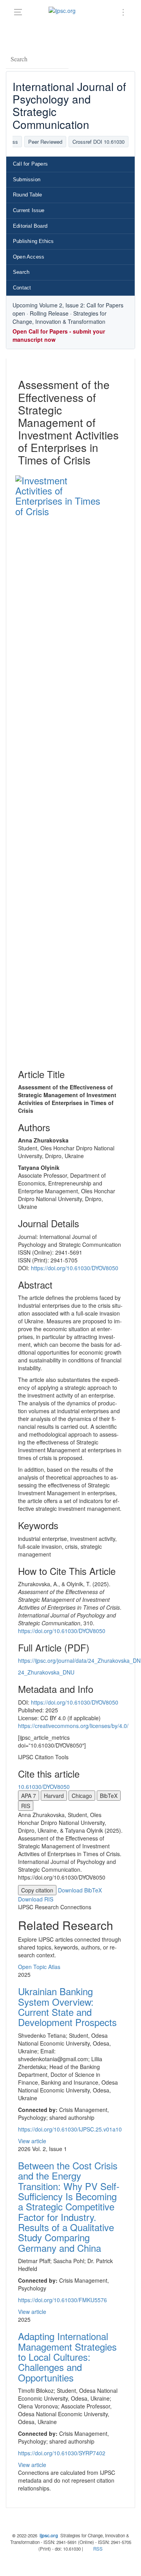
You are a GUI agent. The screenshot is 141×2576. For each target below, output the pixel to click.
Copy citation (37, 1890)
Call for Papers (30, 164)
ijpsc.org (49, 2536)
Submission (27, 179)
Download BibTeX (80, 1890)
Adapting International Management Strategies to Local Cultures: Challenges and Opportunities (67, 2357)
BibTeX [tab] (109, 1796)
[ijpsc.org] (63, 10)
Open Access (29, 257)
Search (21, 272)
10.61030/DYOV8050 (44, 1787)
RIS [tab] (26, 1806)
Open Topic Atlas (39, 1967)
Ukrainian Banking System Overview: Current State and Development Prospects (67, 2007)
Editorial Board (30, 226)
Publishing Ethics (33, 241)
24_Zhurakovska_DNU (46, 1672)
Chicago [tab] (82, 1796)
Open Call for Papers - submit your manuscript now (59, 335)
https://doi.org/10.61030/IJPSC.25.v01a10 (70, 2129)
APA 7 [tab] (29, 1796)
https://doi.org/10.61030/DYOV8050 (75, 1268)
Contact (22, 288)
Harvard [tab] (54, 1796)
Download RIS (36, 1899)
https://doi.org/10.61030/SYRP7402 (62, 2453)
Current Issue (29, 210)
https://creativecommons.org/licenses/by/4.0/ (73, 1726)
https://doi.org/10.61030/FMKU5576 (62, 2300)
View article (32, 2141)
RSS (98, 2549)
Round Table (27, 195)
